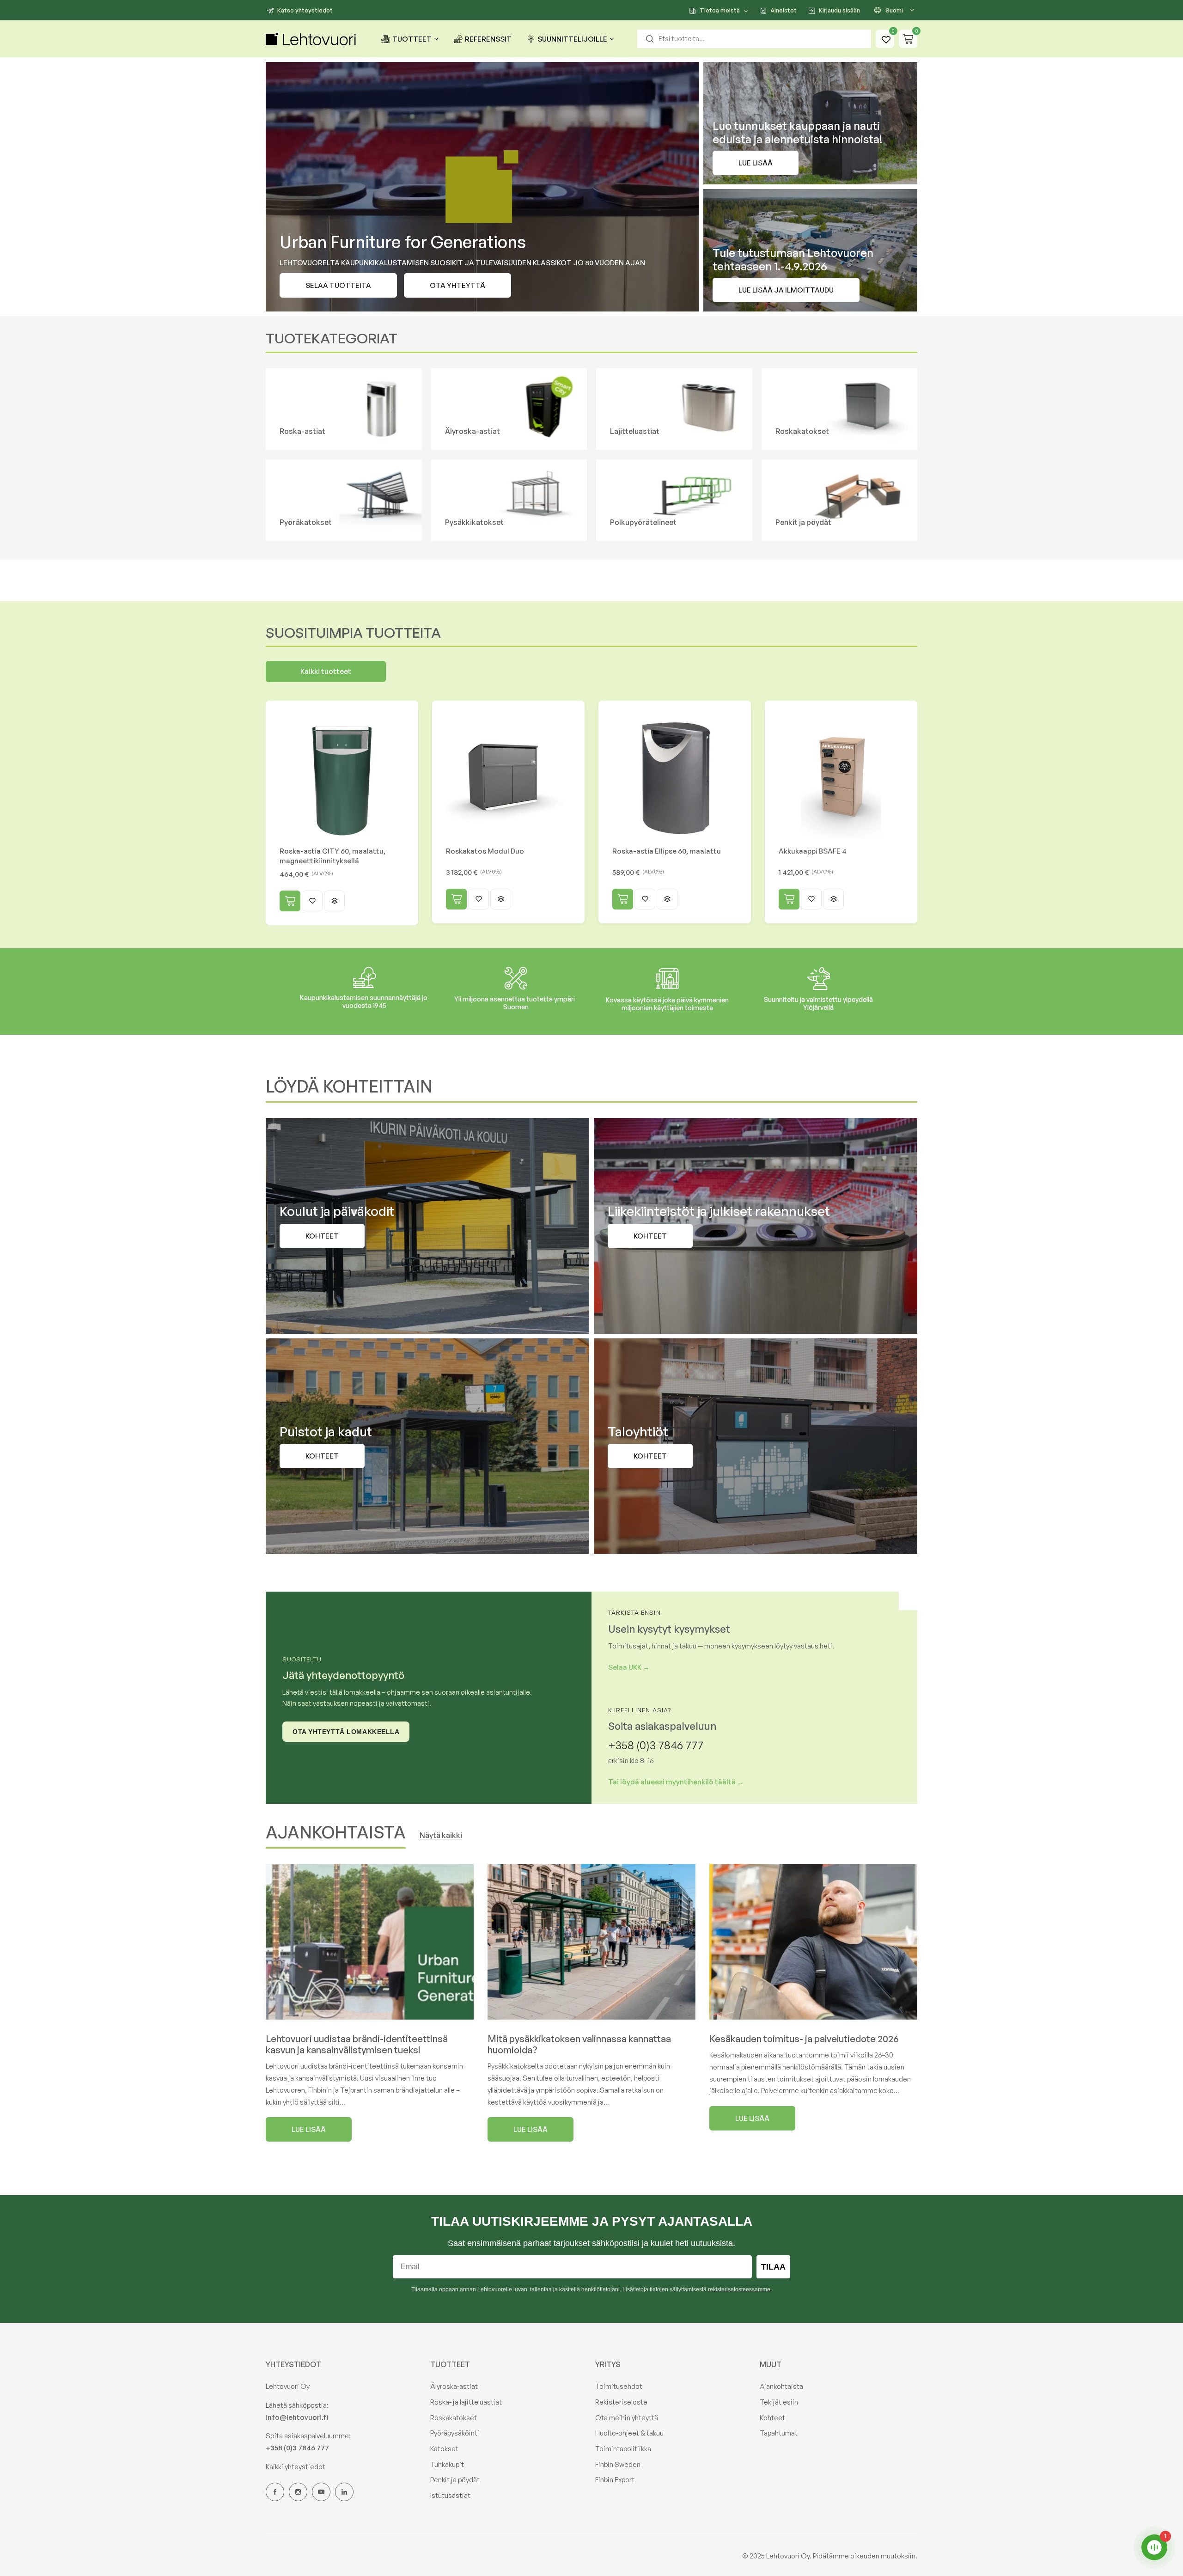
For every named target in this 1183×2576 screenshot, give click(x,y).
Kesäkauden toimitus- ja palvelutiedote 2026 (804, 2039)
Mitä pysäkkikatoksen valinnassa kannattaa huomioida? (579, 2044)
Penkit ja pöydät (455, 2480)
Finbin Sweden (618, 2464)
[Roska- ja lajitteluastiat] (344, 409)
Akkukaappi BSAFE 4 (813, 851)
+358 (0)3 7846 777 (656, 1745)
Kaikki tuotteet (326, 671)
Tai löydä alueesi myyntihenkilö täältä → (676, 1782)
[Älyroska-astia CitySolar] (509, 409)
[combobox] (754, 39)
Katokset (444, 2449)
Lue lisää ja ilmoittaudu (786, 290)
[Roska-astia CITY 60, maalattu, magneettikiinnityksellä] (342, 777)
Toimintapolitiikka (623, 2449)
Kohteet (772, 2418)
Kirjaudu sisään (839, 10)
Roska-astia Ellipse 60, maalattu (667, 851)
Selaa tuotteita (338, 285)
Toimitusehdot (619, 2386)
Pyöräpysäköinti (455, 2433)
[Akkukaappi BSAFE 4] (841, 777)
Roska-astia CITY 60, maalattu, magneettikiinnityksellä (332, 856)
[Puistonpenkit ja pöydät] (840, 500)
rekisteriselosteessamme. (740, 2289)
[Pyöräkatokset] (344, 500)
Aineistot (784, 10)
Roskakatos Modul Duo (485, 851)
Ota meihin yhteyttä (627, 2418)
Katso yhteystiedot (305, 10)
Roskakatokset (454, 2418)
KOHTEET (650, 1236)
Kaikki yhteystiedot (296, 2467)
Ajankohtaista (781, 2386)
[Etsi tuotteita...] (650, 39)
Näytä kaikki (441, 1835)
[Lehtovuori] (312, 39)
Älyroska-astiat (454, 2386)
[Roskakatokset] (840, 409)
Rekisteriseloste (621, 2402)
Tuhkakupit (447, 2464)
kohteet (322, 1236)
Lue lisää (756, 163)
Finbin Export (615, 2480)
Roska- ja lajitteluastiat (466, 2402)
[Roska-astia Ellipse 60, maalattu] (675, 777)
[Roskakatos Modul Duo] (508, 777)
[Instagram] (298, 2492)
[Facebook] (275, 2492)
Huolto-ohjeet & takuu (629, 2433)
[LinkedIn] (344, 2492)
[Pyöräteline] (674, 500)
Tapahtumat (779, 2433)
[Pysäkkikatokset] (509, 500)
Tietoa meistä (720, 10)
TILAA (773, 2267)
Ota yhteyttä (457, 285)
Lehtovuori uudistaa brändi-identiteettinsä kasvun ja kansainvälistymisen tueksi (357, 2044)
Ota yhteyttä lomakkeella (346, 1732)
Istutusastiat (450, 2495)
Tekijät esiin (779, 2402)
